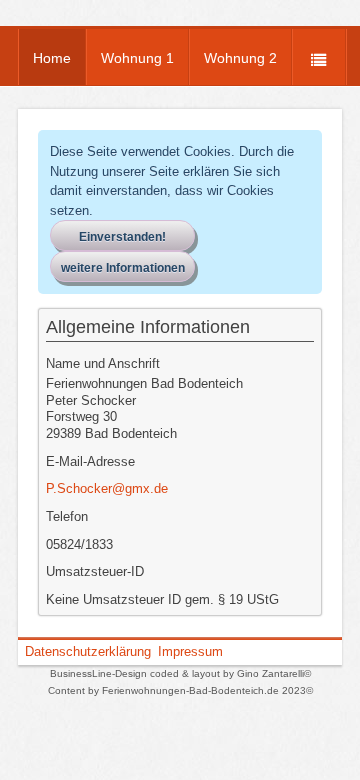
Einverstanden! (122, 237)
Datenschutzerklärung (88, 651)
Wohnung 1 (137, 58)
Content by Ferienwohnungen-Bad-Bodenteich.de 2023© (180, 690)
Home (52, 58)
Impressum (190, 651)
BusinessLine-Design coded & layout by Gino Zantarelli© (180, 673)
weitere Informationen (123, 268)
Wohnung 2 (240, 58)
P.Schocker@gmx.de (107, 488)
